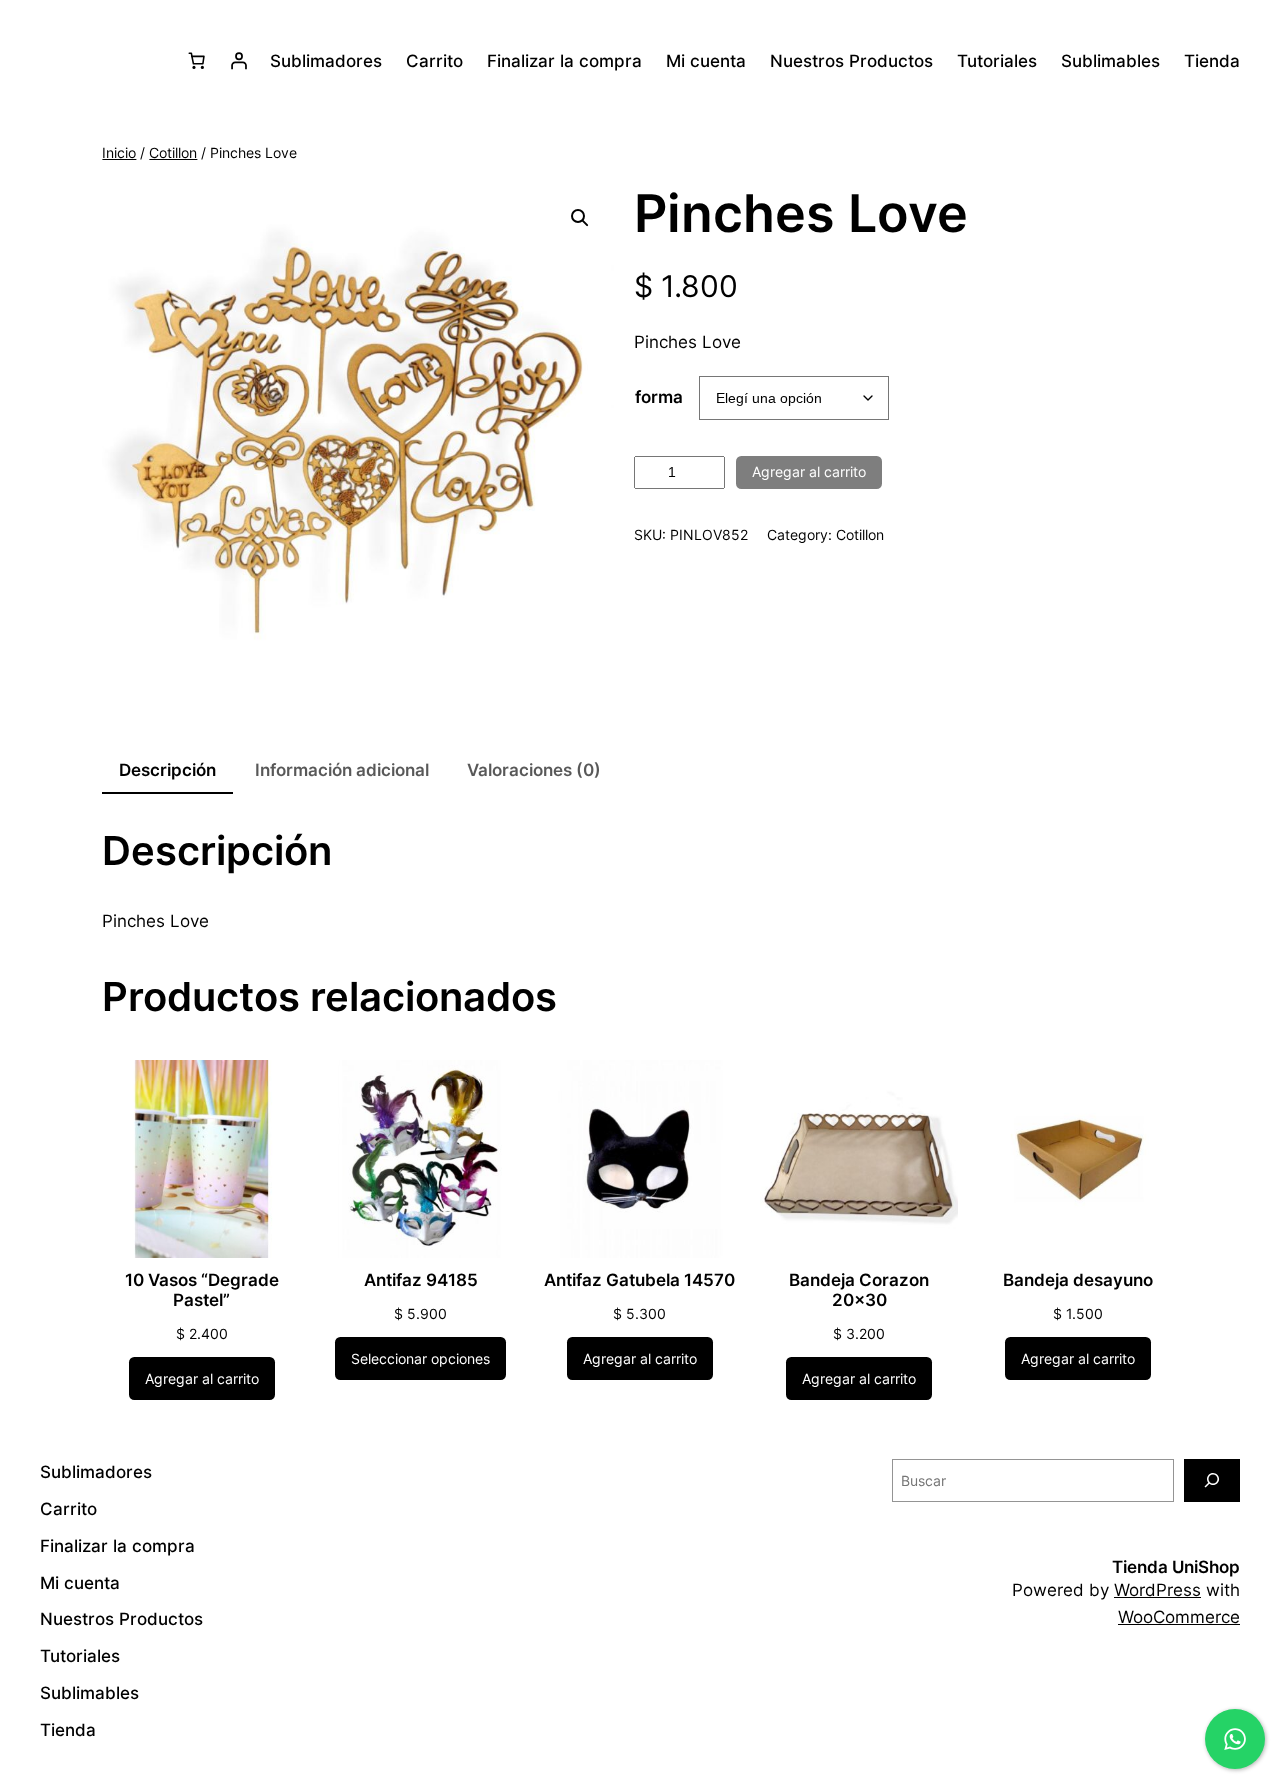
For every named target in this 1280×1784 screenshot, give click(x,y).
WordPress (1157, 1590)
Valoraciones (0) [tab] (534, 770)
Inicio (119, 152)
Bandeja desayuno (1078, 1280)
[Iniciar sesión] (239, 61)
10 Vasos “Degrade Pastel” (202, 1290)
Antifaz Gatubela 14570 (639, 1280)
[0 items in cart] (197, 61)
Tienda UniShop (1176, 1567)
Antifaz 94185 (421, 1280)
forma (659, 397)
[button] (580, 218)
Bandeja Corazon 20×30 (859, 1290)
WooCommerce (1179, 1617)
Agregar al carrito (809, 471)
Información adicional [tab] (342, 770)
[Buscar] (1212, 1480)
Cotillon (173, 152)
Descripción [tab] (167, 770)
